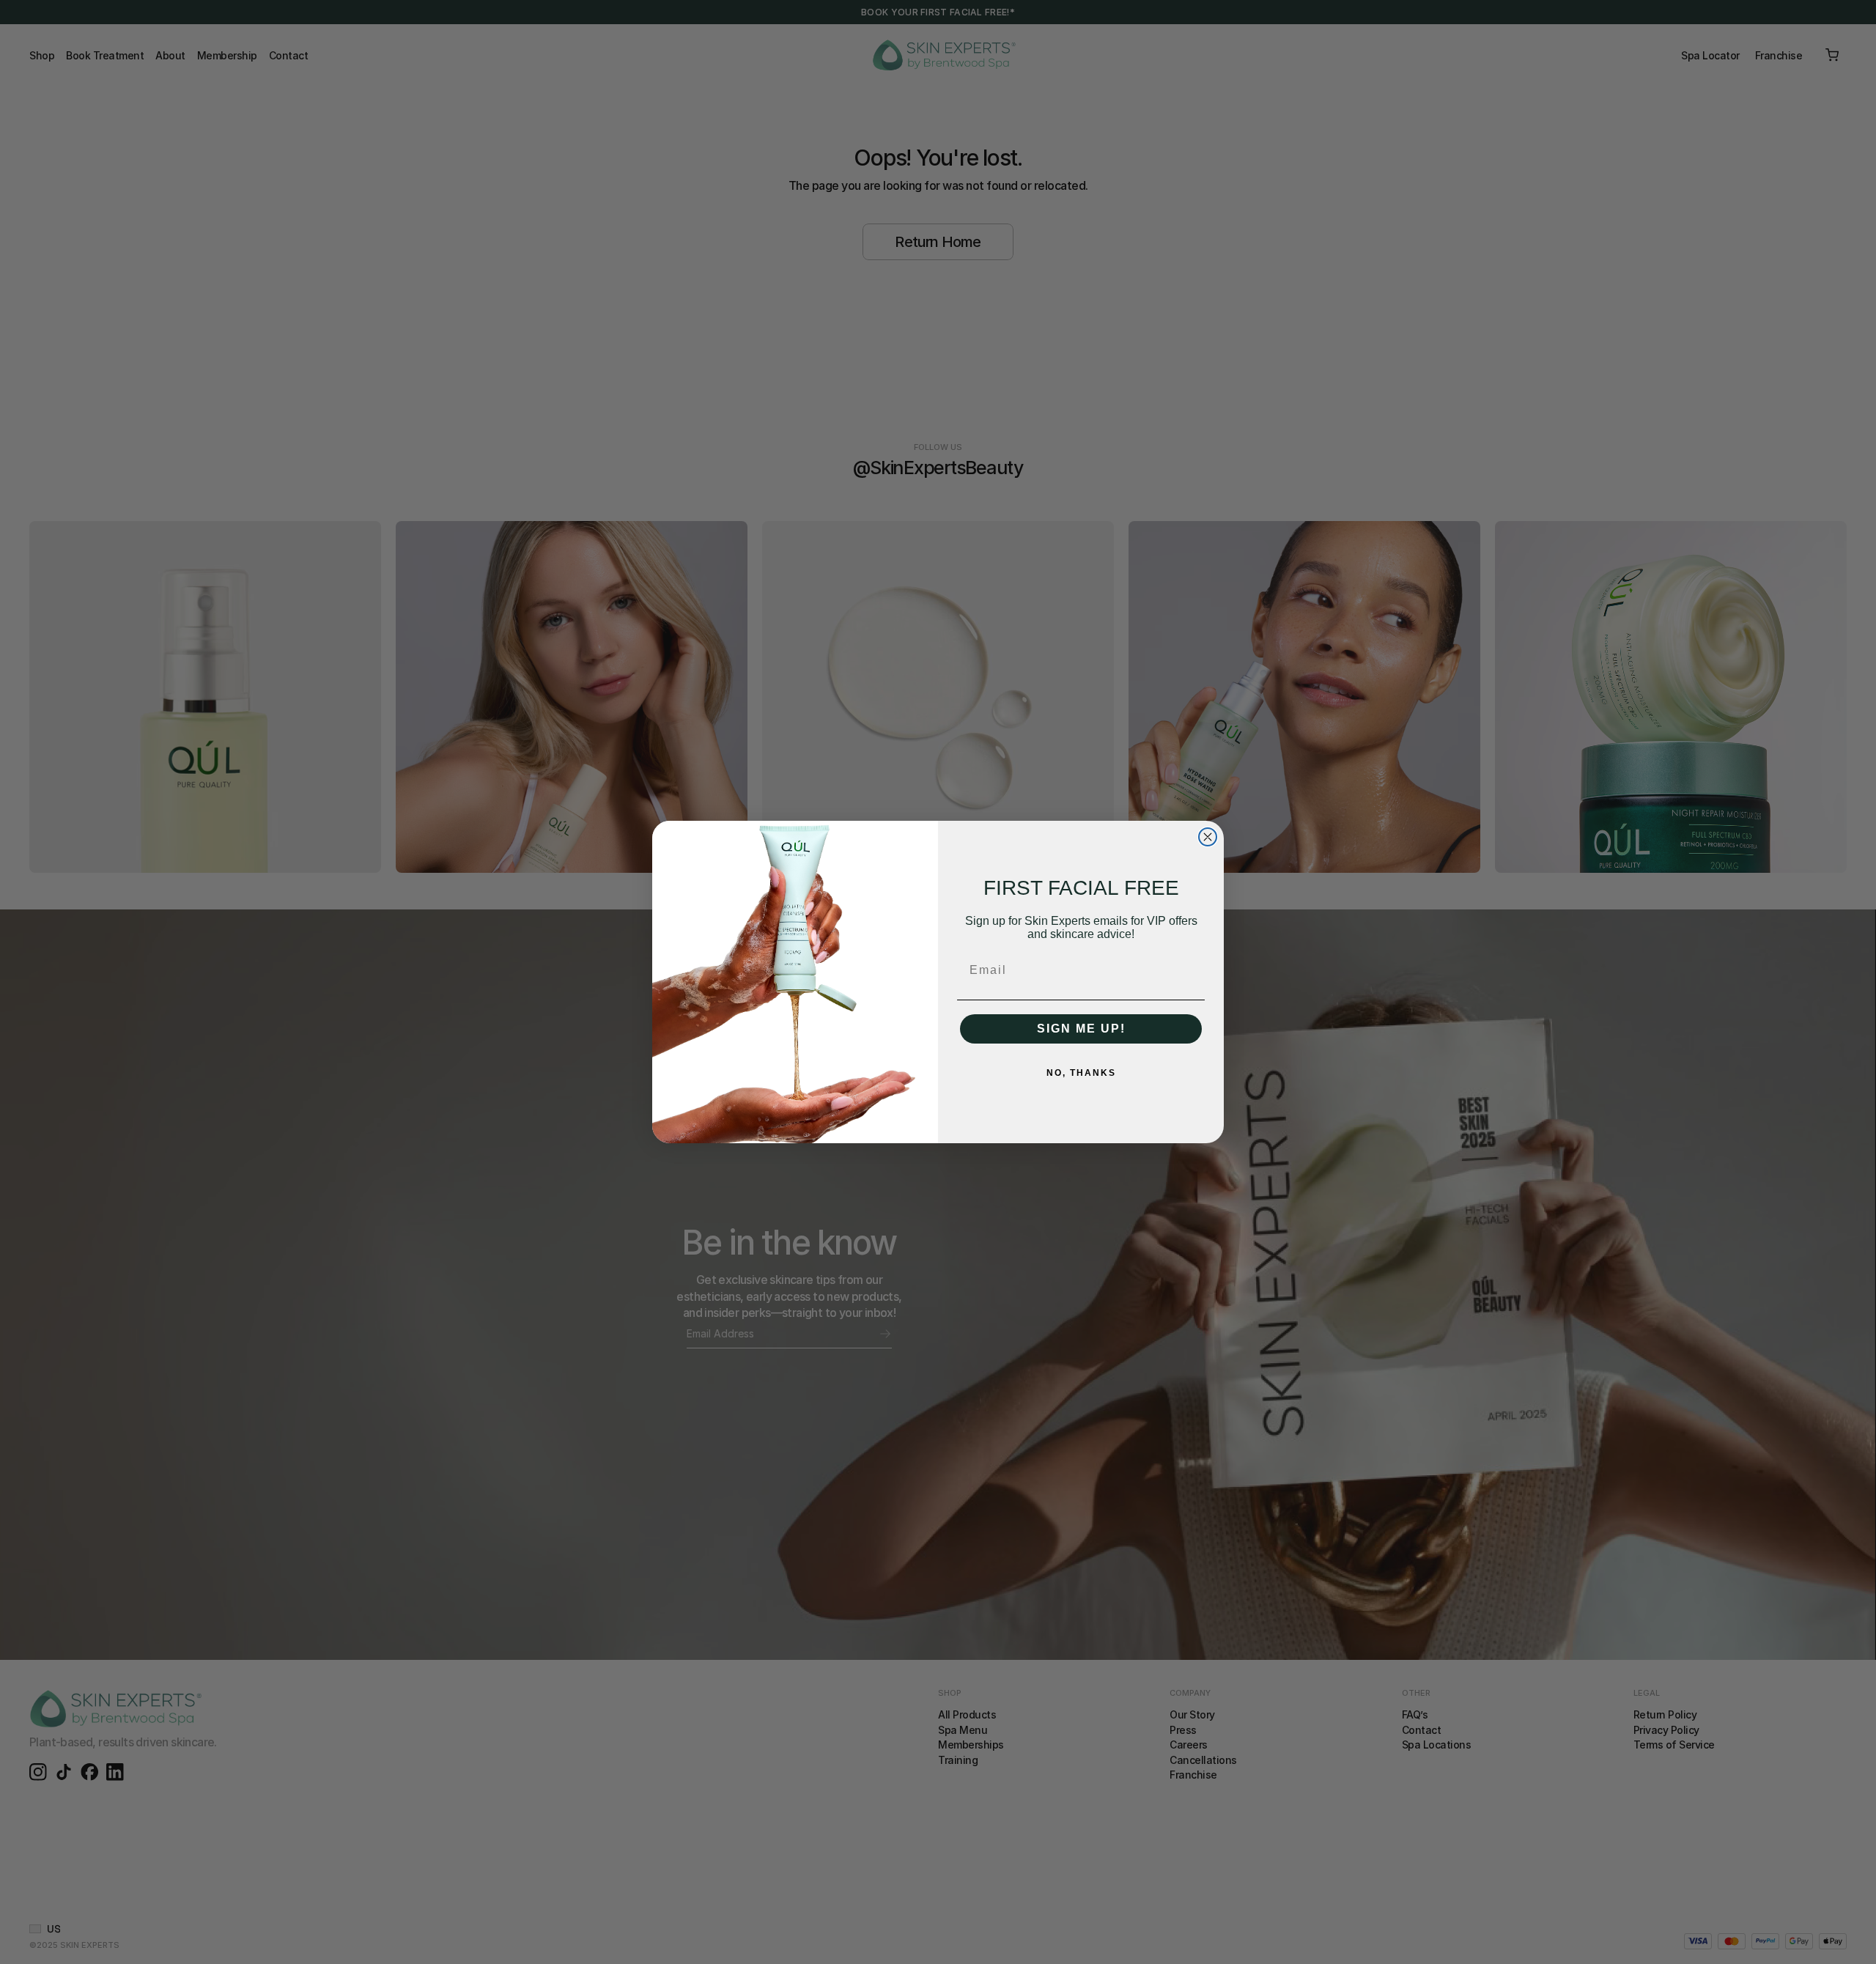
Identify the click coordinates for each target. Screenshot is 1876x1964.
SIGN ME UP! (1081, 1029)
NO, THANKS (1081, 1073)
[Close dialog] (1208, 837)
